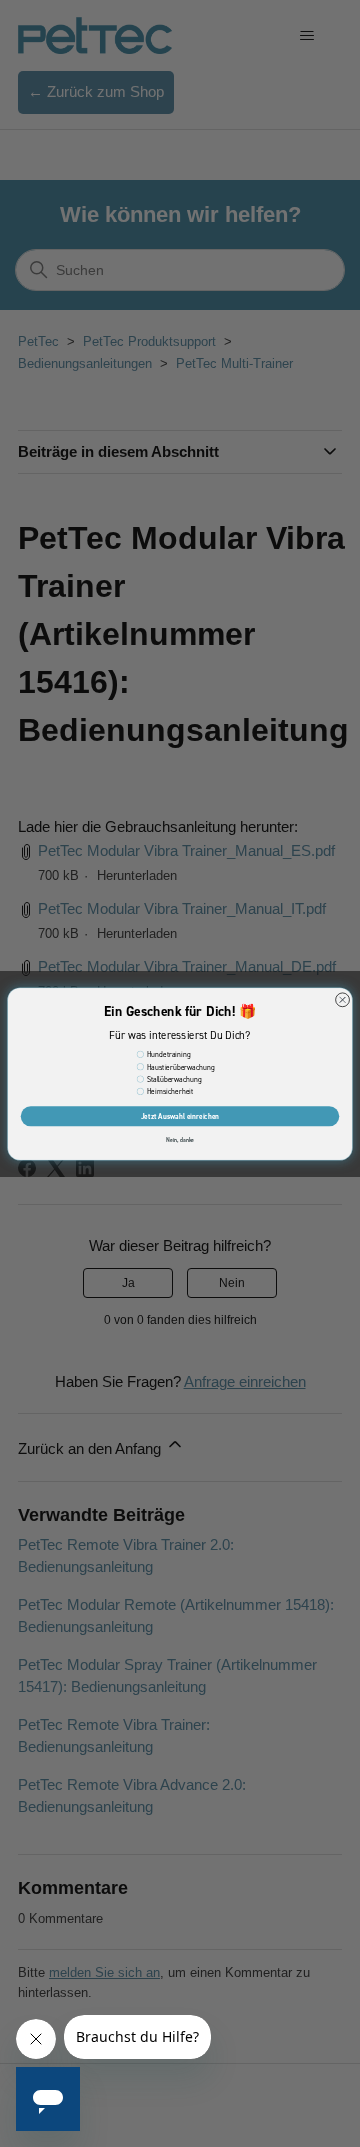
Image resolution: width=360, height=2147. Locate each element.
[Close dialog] (343, 999)
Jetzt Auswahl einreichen (180, 1115)
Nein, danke (180, 1140)
